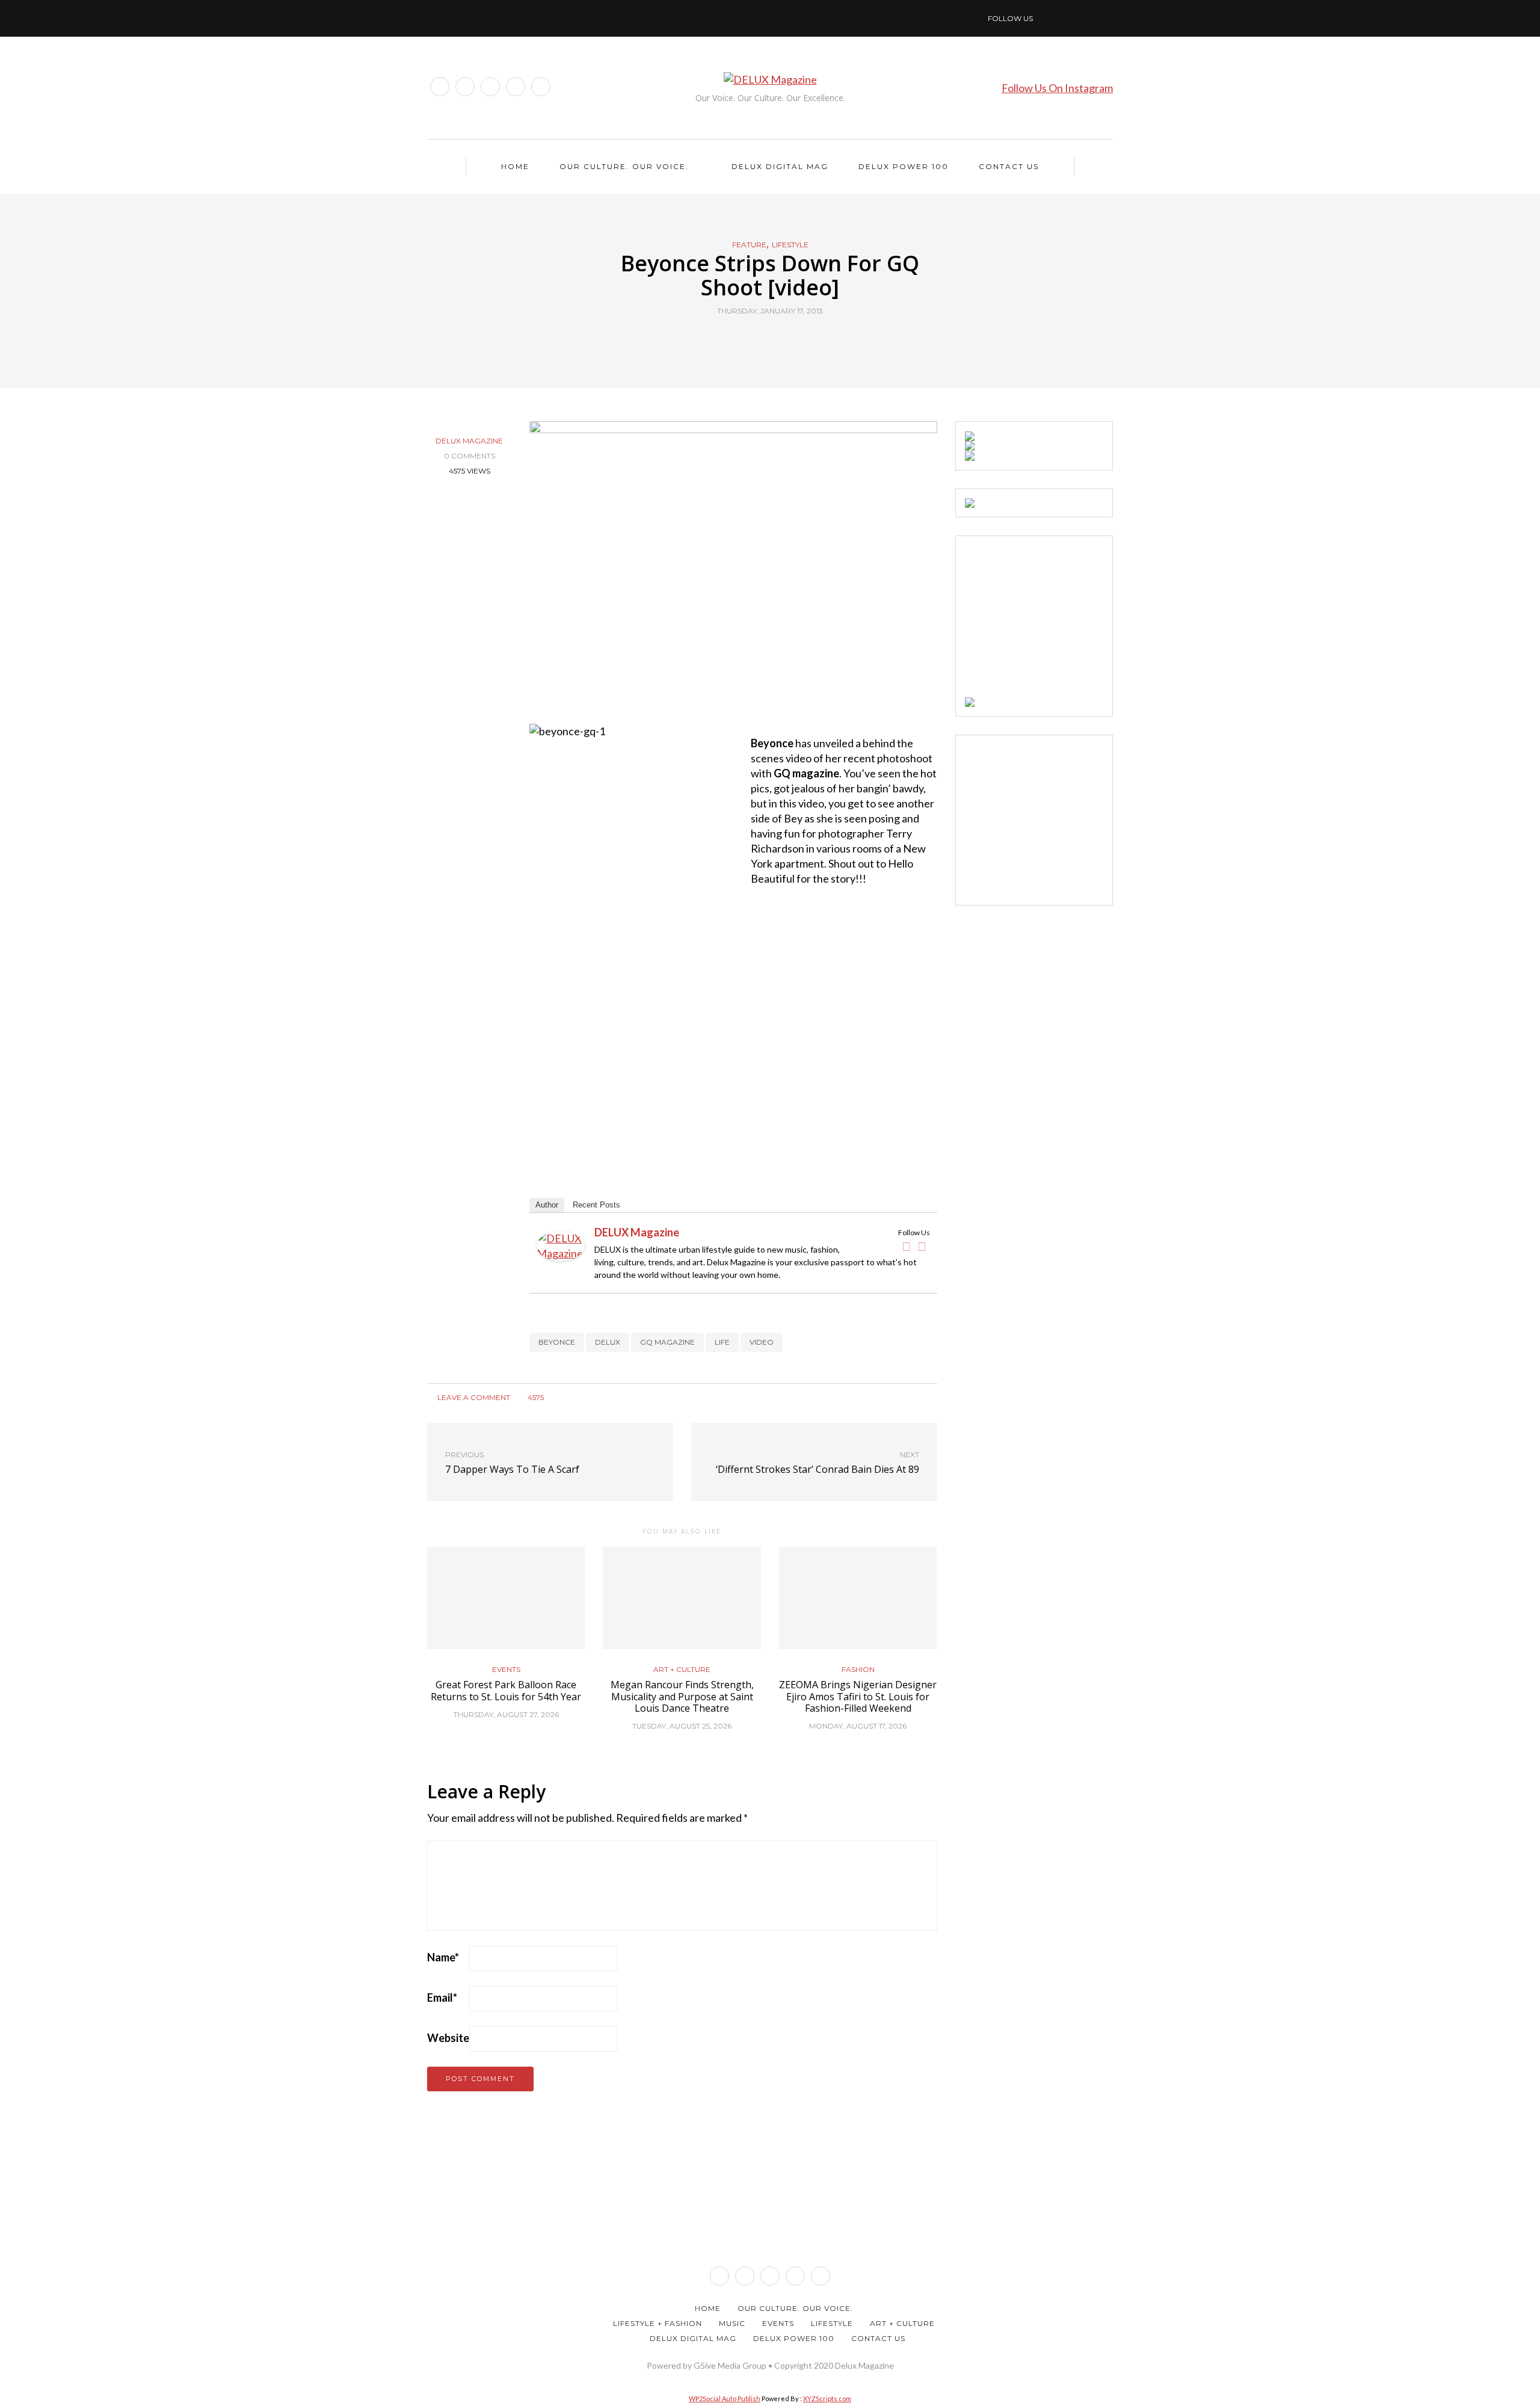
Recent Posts (596, 1205)
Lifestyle (790, 245)
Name (443, 1957)
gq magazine (667, 1342)
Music (732, 2323)
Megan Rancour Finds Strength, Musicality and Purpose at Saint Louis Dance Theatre (682, 1696)
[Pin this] (793, 339)
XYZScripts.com (827, 2398)
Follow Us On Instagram (1057, 88)
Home (515, 166)
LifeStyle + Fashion (658, 2323)
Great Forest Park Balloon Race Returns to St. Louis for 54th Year (506, 1690)
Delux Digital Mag (780, 166)
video (762, 1342)
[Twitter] (922, 1247)
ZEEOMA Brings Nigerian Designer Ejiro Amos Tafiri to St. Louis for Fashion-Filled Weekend (858, 1696)
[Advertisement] (1055, 620)
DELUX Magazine (469, 441)
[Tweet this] (762, 339)
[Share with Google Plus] (778, 339)
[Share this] (747, 339)
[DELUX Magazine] (561, 1245)
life (722, 1342)
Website (448, 2038)
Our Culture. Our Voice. (624, 166)
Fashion (858, 1670)
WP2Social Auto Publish (725, 2398)
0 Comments (470, 456)
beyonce (557, 1342)
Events (506, 1670)
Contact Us (1009, 166)
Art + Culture (682, 1670)
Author (547, 1205)
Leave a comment (473, 1397)
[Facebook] (907, 1247)
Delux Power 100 (904, 166)
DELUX (608, 1342)
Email (442, 1997)
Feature (749, 245)
